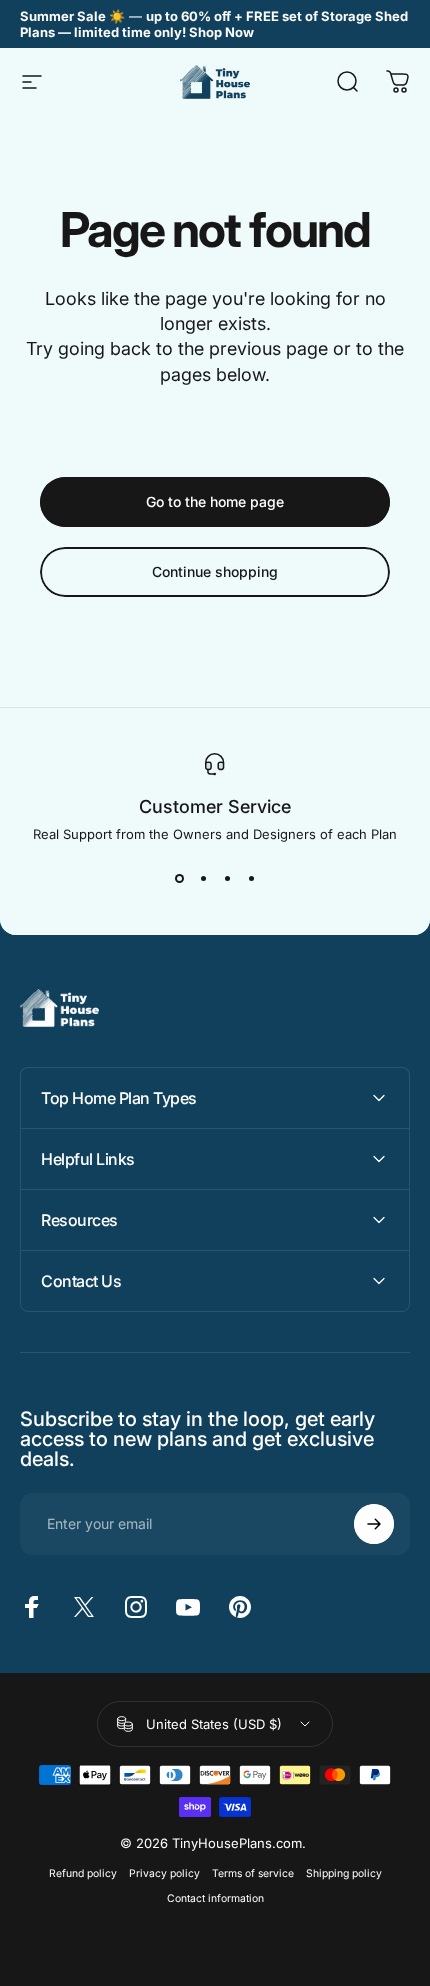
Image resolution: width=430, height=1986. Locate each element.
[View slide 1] (179, 878)
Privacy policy (164, 1873)
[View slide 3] (227, 878)
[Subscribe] (374, 1524)
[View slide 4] (251, 878)
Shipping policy (344, 1873)
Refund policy (83, 1873)
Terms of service (253, 1873)
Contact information (215, 1898)
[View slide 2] (203, 878)
